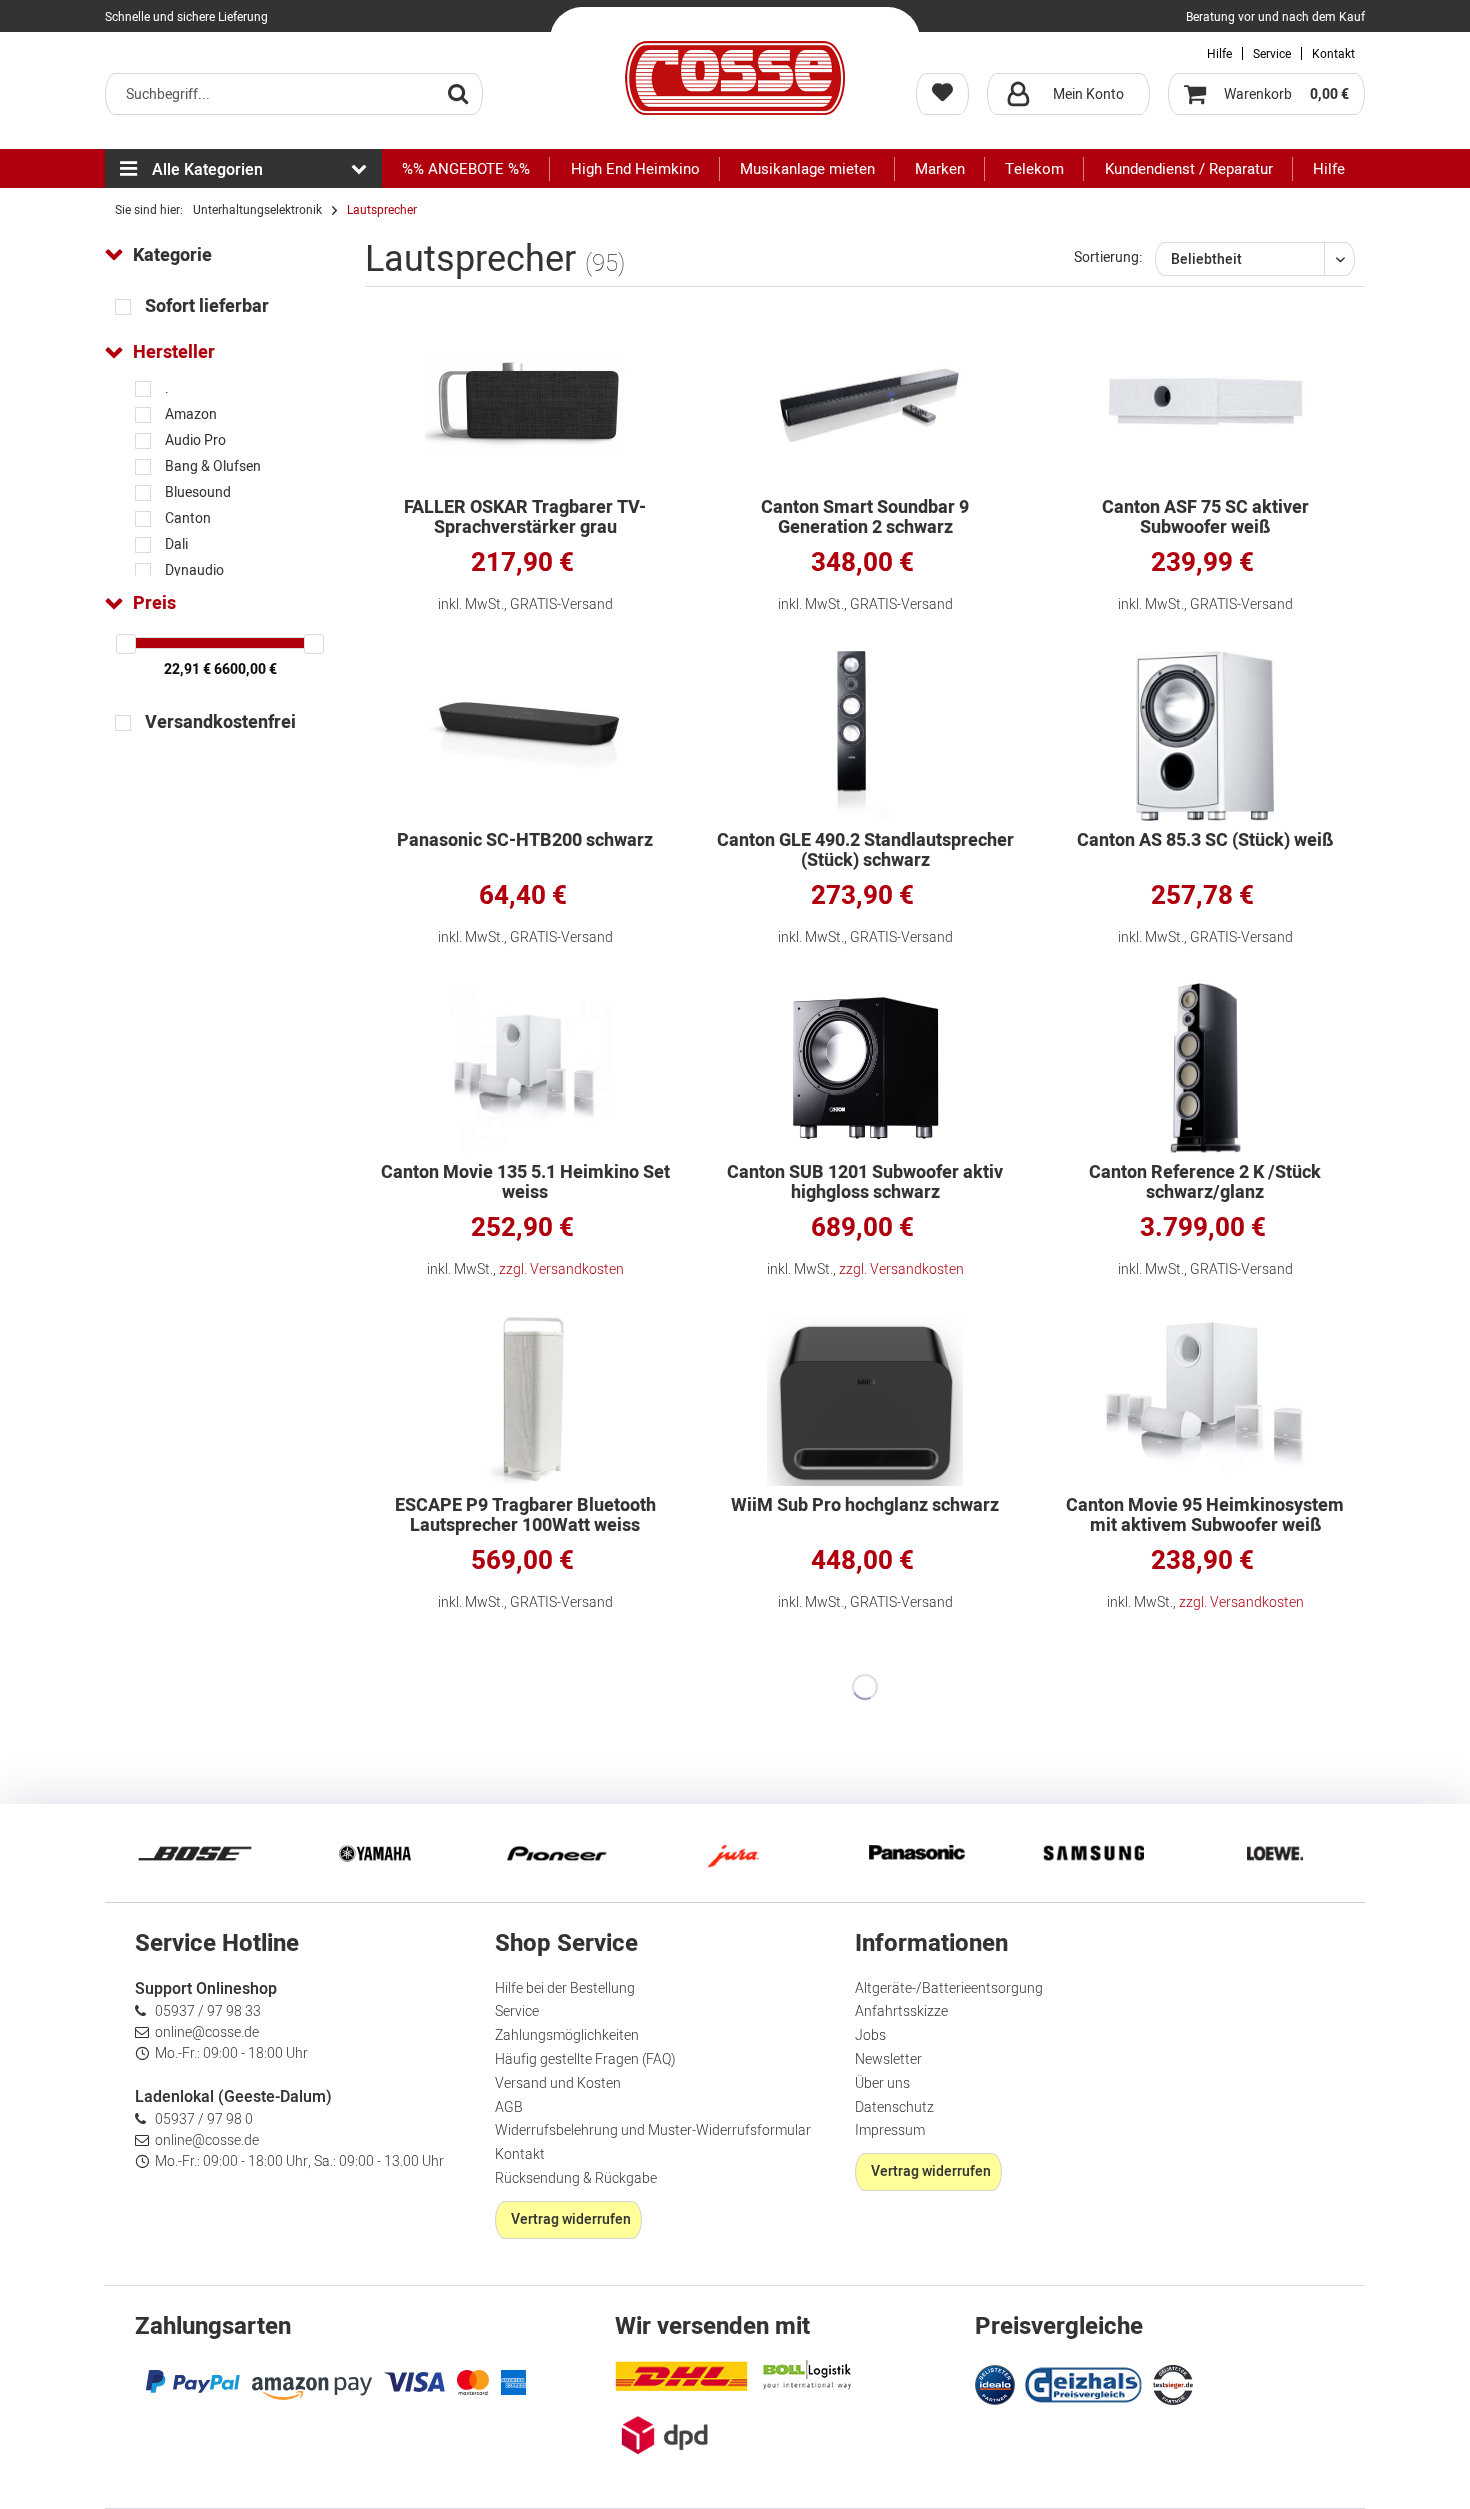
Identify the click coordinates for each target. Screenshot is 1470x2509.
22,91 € (189, 669)
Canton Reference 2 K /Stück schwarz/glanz (1205, 1183)
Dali (176, 544)
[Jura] (735, 1853)
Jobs (870, 2035)
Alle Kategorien (207, 170)
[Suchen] (458, 93)
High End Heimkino (635, 169)
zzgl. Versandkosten (561, 1269)
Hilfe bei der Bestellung (565, 1988)
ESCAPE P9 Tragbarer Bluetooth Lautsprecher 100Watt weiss (525, 1516)
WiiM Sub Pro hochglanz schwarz (865, 1507)
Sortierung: (1108, 257)
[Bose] (195, 1853)
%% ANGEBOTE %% (466, 169)
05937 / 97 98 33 (208, 2011)
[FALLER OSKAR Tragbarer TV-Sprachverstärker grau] (525, 403)
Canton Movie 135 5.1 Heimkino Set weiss (525, 1183)
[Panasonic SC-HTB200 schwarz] (525, 736)
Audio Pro (195, 440)
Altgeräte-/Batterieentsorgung (949, 1988)
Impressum (890, 2130)
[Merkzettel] (942, 94)
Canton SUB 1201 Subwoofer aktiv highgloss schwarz (865, 1183)
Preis (154, 603)
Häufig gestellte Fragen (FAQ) (585, 2059)
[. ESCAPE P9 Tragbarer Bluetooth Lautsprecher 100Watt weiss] (525, 1401)
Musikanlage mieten (807, 169)
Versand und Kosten (558, 2083)
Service (1272, 54)
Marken (940, 169)
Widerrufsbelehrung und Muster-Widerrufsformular (653, 2130)
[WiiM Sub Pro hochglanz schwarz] (865, 1401)
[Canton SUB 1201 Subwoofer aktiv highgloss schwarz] (865, 1068)
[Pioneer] (555, 1853)
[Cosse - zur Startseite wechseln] (735, 78)
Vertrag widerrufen (571, 2219)
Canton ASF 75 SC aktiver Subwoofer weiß (1205, 518)
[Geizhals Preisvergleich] (1084, 2382)
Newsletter (888, 2059)
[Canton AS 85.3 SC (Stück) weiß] (1205, 736)
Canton (188, 518)
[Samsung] (1095, 1853)
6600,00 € (245, 669)
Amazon (191, 414)
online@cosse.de (207, 2032)
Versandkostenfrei (220, 722)
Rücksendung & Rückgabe (576, 2178)
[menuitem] (294, 94)
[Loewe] (1275, 1853)
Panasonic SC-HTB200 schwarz (525, 842)
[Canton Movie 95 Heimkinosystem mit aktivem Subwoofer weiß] (1205, 1401)
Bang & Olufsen (213, 466)
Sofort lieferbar (207, 306)
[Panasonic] (915, 1853)
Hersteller (174, 352)
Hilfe (1219, 54)
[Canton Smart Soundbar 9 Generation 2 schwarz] (865, 403)
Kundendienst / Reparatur (1189, 169)
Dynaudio (194, 570)
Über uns (882, 2083)
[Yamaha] (375, 1853)
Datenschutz (894, 2107)
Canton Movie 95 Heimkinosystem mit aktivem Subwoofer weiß (1205, 1516)
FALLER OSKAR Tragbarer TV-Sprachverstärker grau (525, 518)
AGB (509, 2107)
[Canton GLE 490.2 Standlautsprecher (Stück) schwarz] (865, 736)
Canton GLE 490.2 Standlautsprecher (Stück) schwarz (865, 851)
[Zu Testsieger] (1173, 2385)
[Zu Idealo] (997, 2382)
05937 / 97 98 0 (204, 2119)
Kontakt (1333, 54)
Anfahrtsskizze (901, 2011)
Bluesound (198, 492)
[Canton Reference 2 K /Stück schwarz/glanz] (1205, 1068)
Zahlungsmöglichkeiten (567, 2035)
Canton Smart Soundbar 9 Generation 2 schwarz (865, 518)
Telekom (1034, 169)
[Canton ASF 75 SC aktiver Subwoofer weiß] (1205, 403)
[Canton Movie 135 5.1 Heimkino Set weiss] (525, 1068)
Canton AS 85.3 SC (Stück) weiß (1205, 842)
